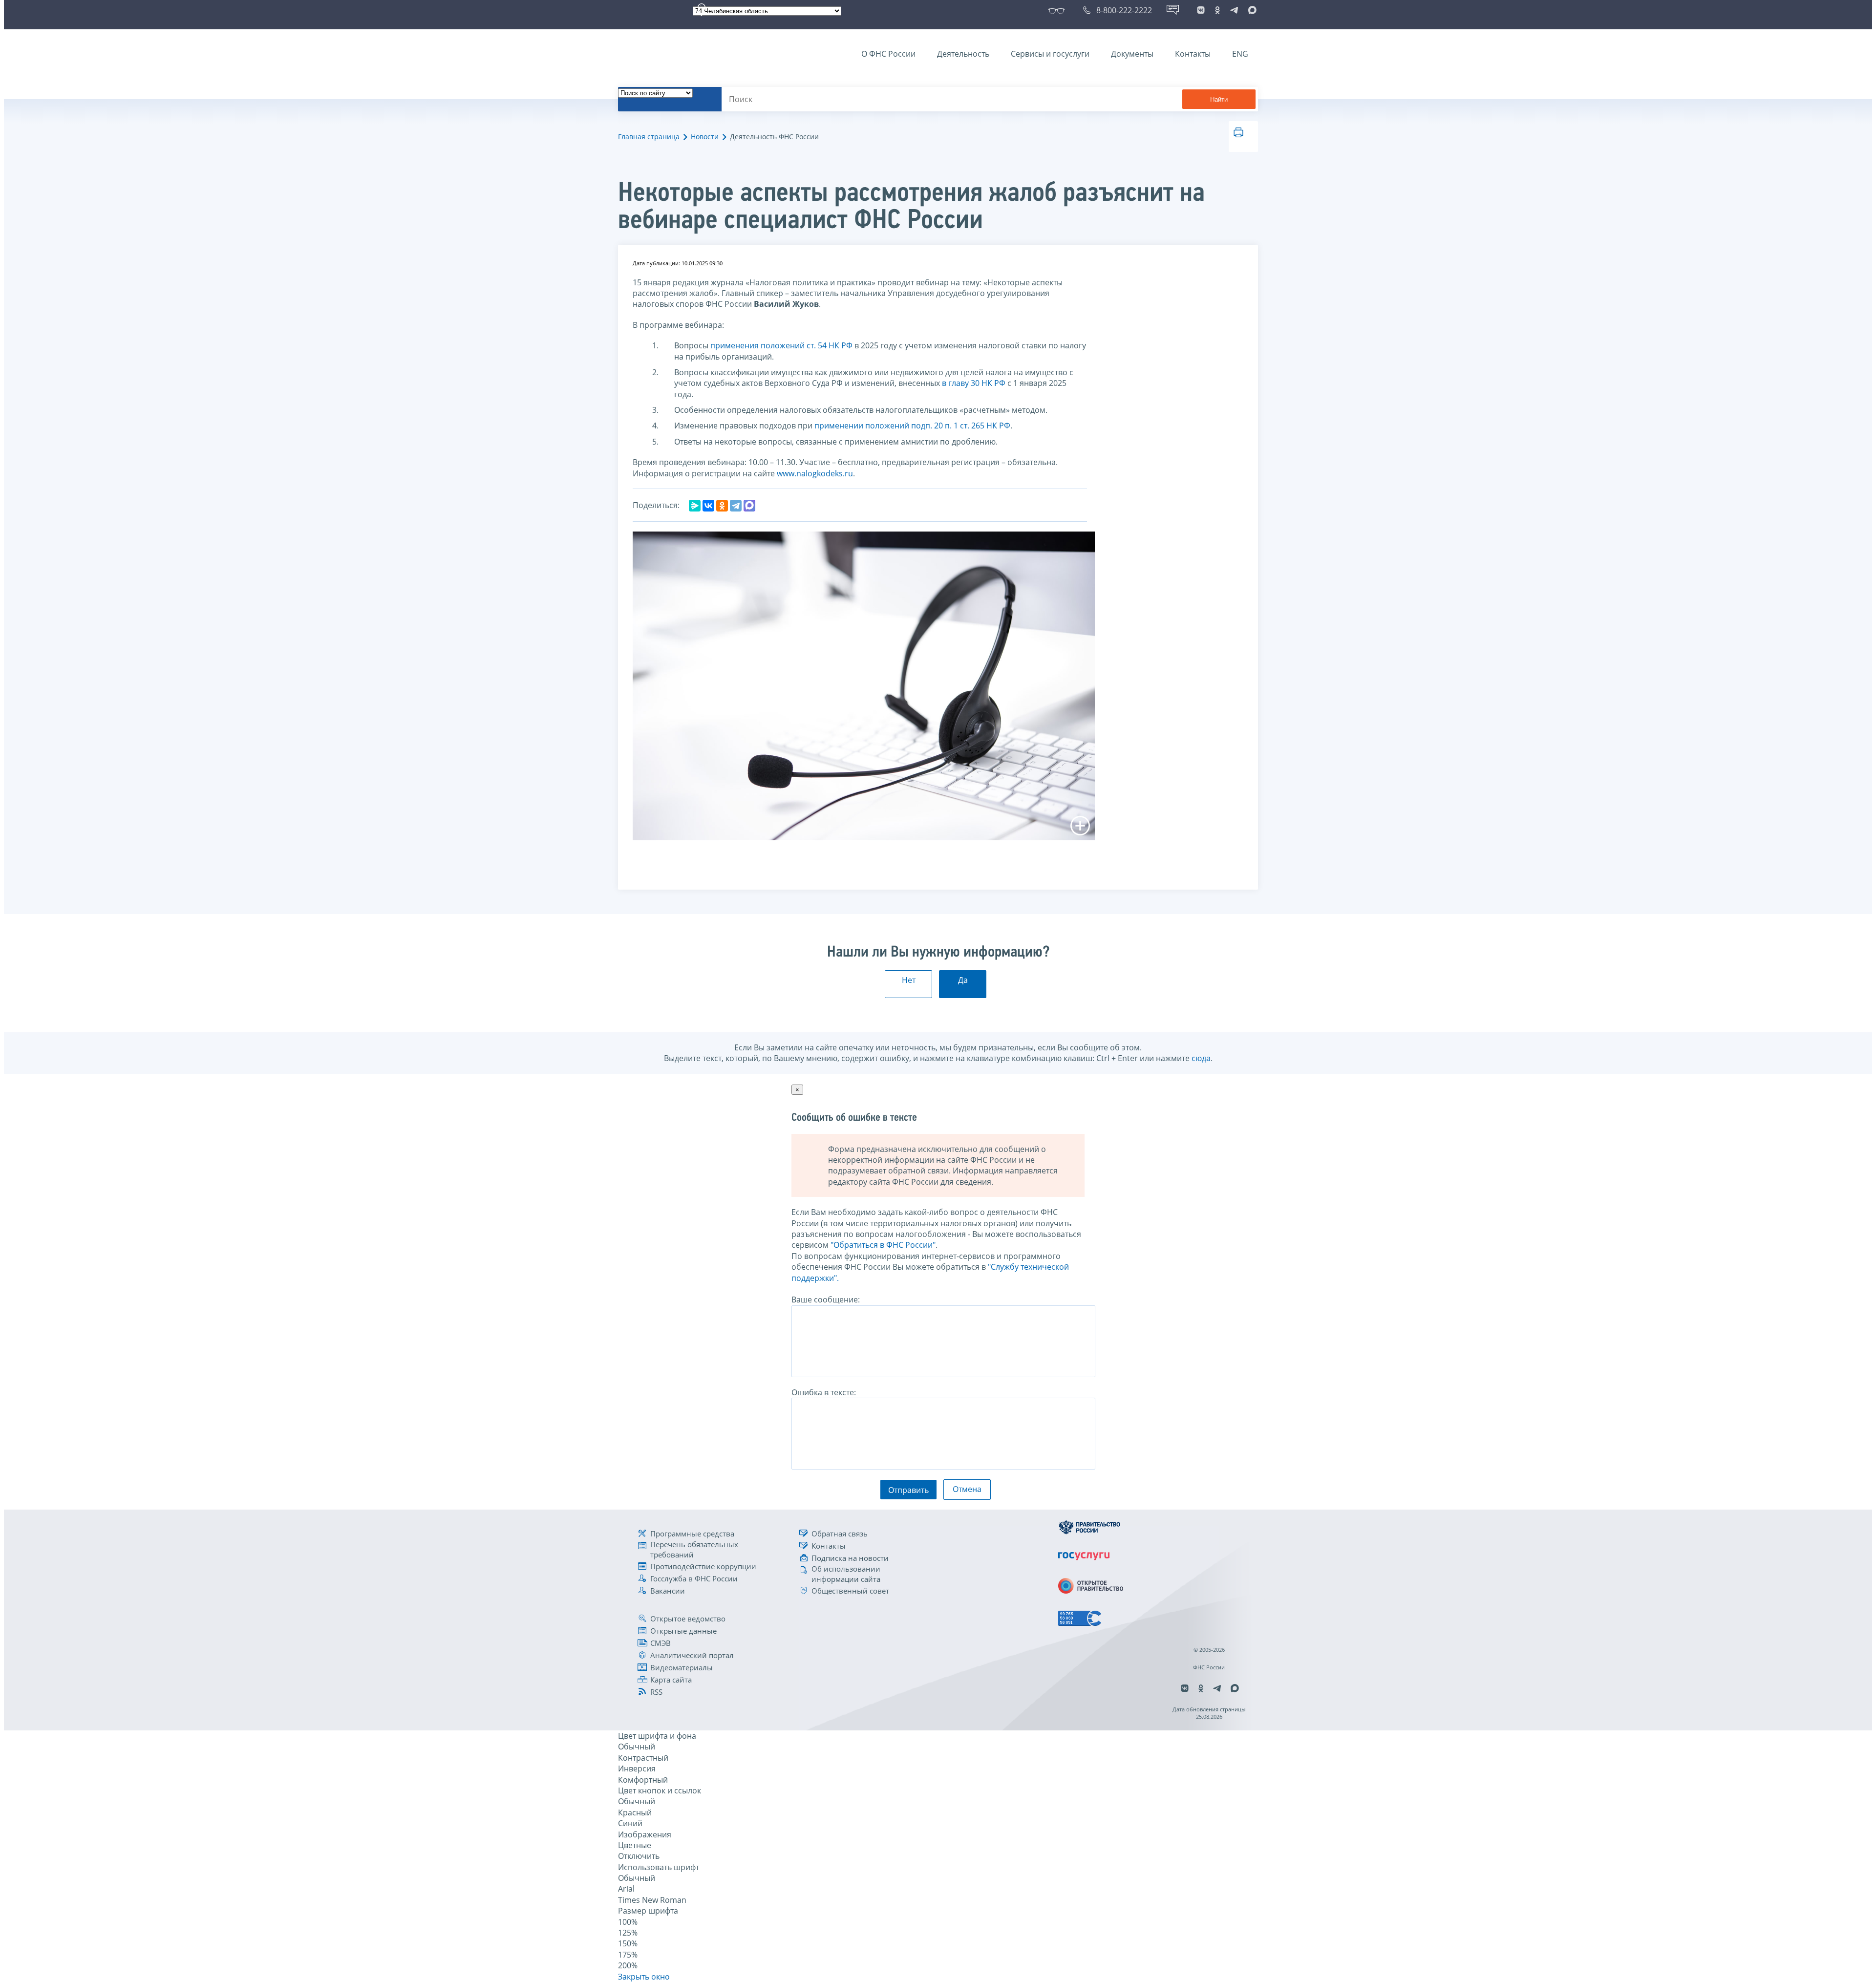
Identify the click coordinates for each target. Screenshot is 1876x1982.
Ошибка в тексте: (824, 1392)
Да (963, 980)
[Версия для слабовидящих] (1058, 10)
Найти (1219, 99)
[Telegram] (736, 506)
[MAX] (749, 506)
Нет (909, 980)
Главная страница (649, 137)
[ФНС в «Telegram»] (1234, 10)
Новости (705, 137)
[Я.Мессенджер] (695, 506)
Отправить (908, 1490)
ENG (1240, 54)
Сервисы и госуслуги (1050, 54)
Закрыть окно (644, 1977)
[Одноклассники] (722, 506)
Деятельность (963, 54)
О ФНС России (888, 54)
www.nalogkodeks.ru (815, 473)
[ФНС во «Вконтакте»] (1201, 10)
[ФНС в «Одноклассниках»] (1217, 10)
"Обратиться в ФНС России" (883, 1245)
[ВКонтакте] (708, 506)
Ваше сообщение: (826, 1300)
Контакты (1193, 54)
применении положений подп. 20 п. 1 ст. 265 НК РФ (912, 426)
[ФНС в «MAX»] (1251, 10)
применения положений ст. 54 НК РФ (781, 345)
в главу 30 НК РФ (974, 383)
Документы (1132, 54)
